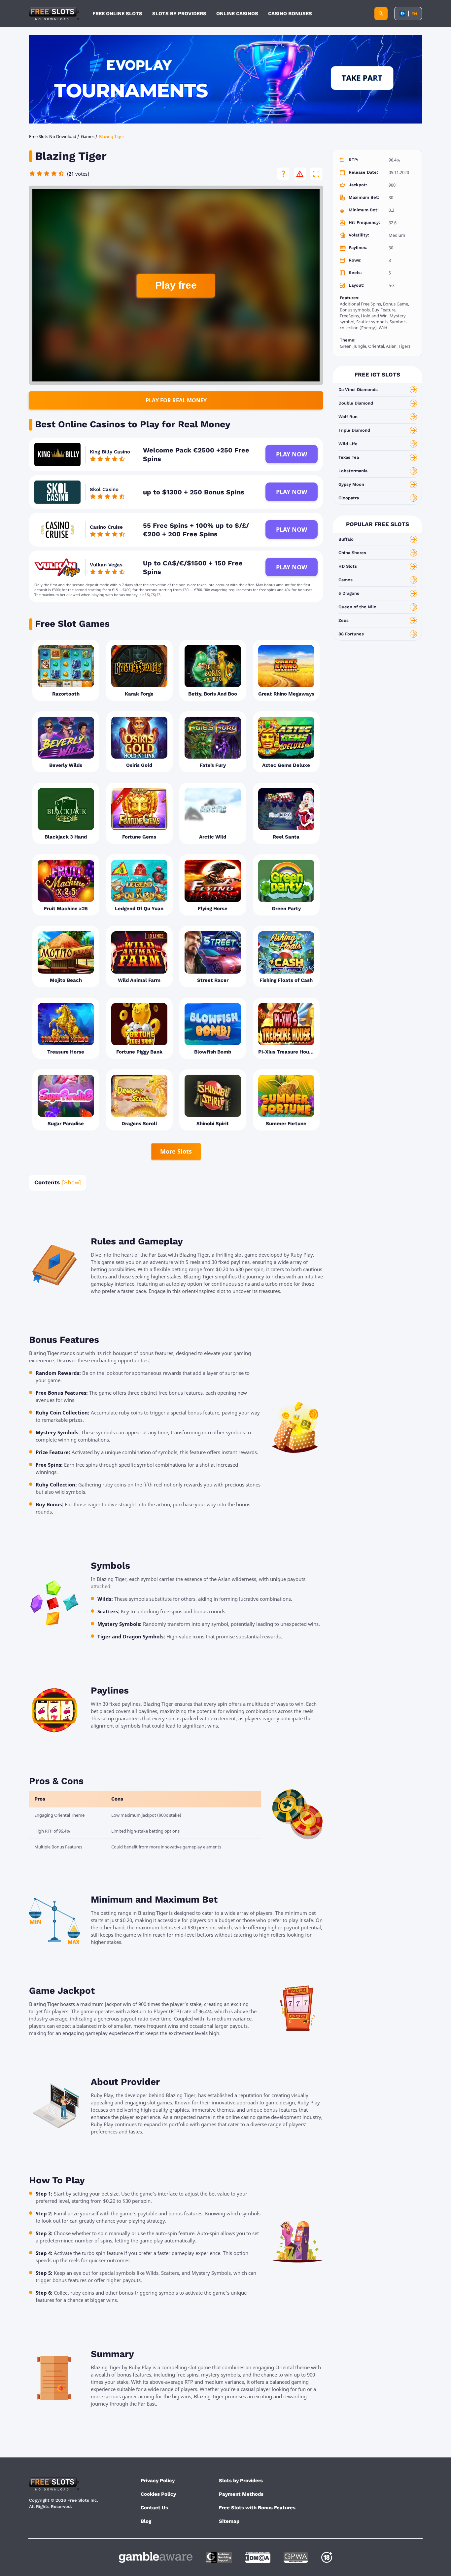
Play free (176, 285)
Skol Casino (104, 489)
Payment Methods (241, 2494)
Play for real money (176, 400)
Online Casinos (237, 14)
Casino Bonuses (290, 14)
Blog (146, 2521)
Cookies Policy (158, 2494)
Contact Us (154, 2508)
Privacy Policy (158, 2481)
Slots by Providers (241, 2481)
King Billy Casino (110, 452)
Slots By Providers (179, 14)
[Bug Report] (300, 174)
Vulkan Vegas (106, 565)
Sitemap (229, 2521)
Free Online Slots (117, 14)
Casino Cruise (106, 527)
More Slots (176, 1151)
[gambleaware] (156, 2557)
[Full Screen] (316, 174)
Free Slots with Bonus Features (257, 2508)
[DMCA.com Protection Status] (258, 2557)
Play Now (292, 454)
